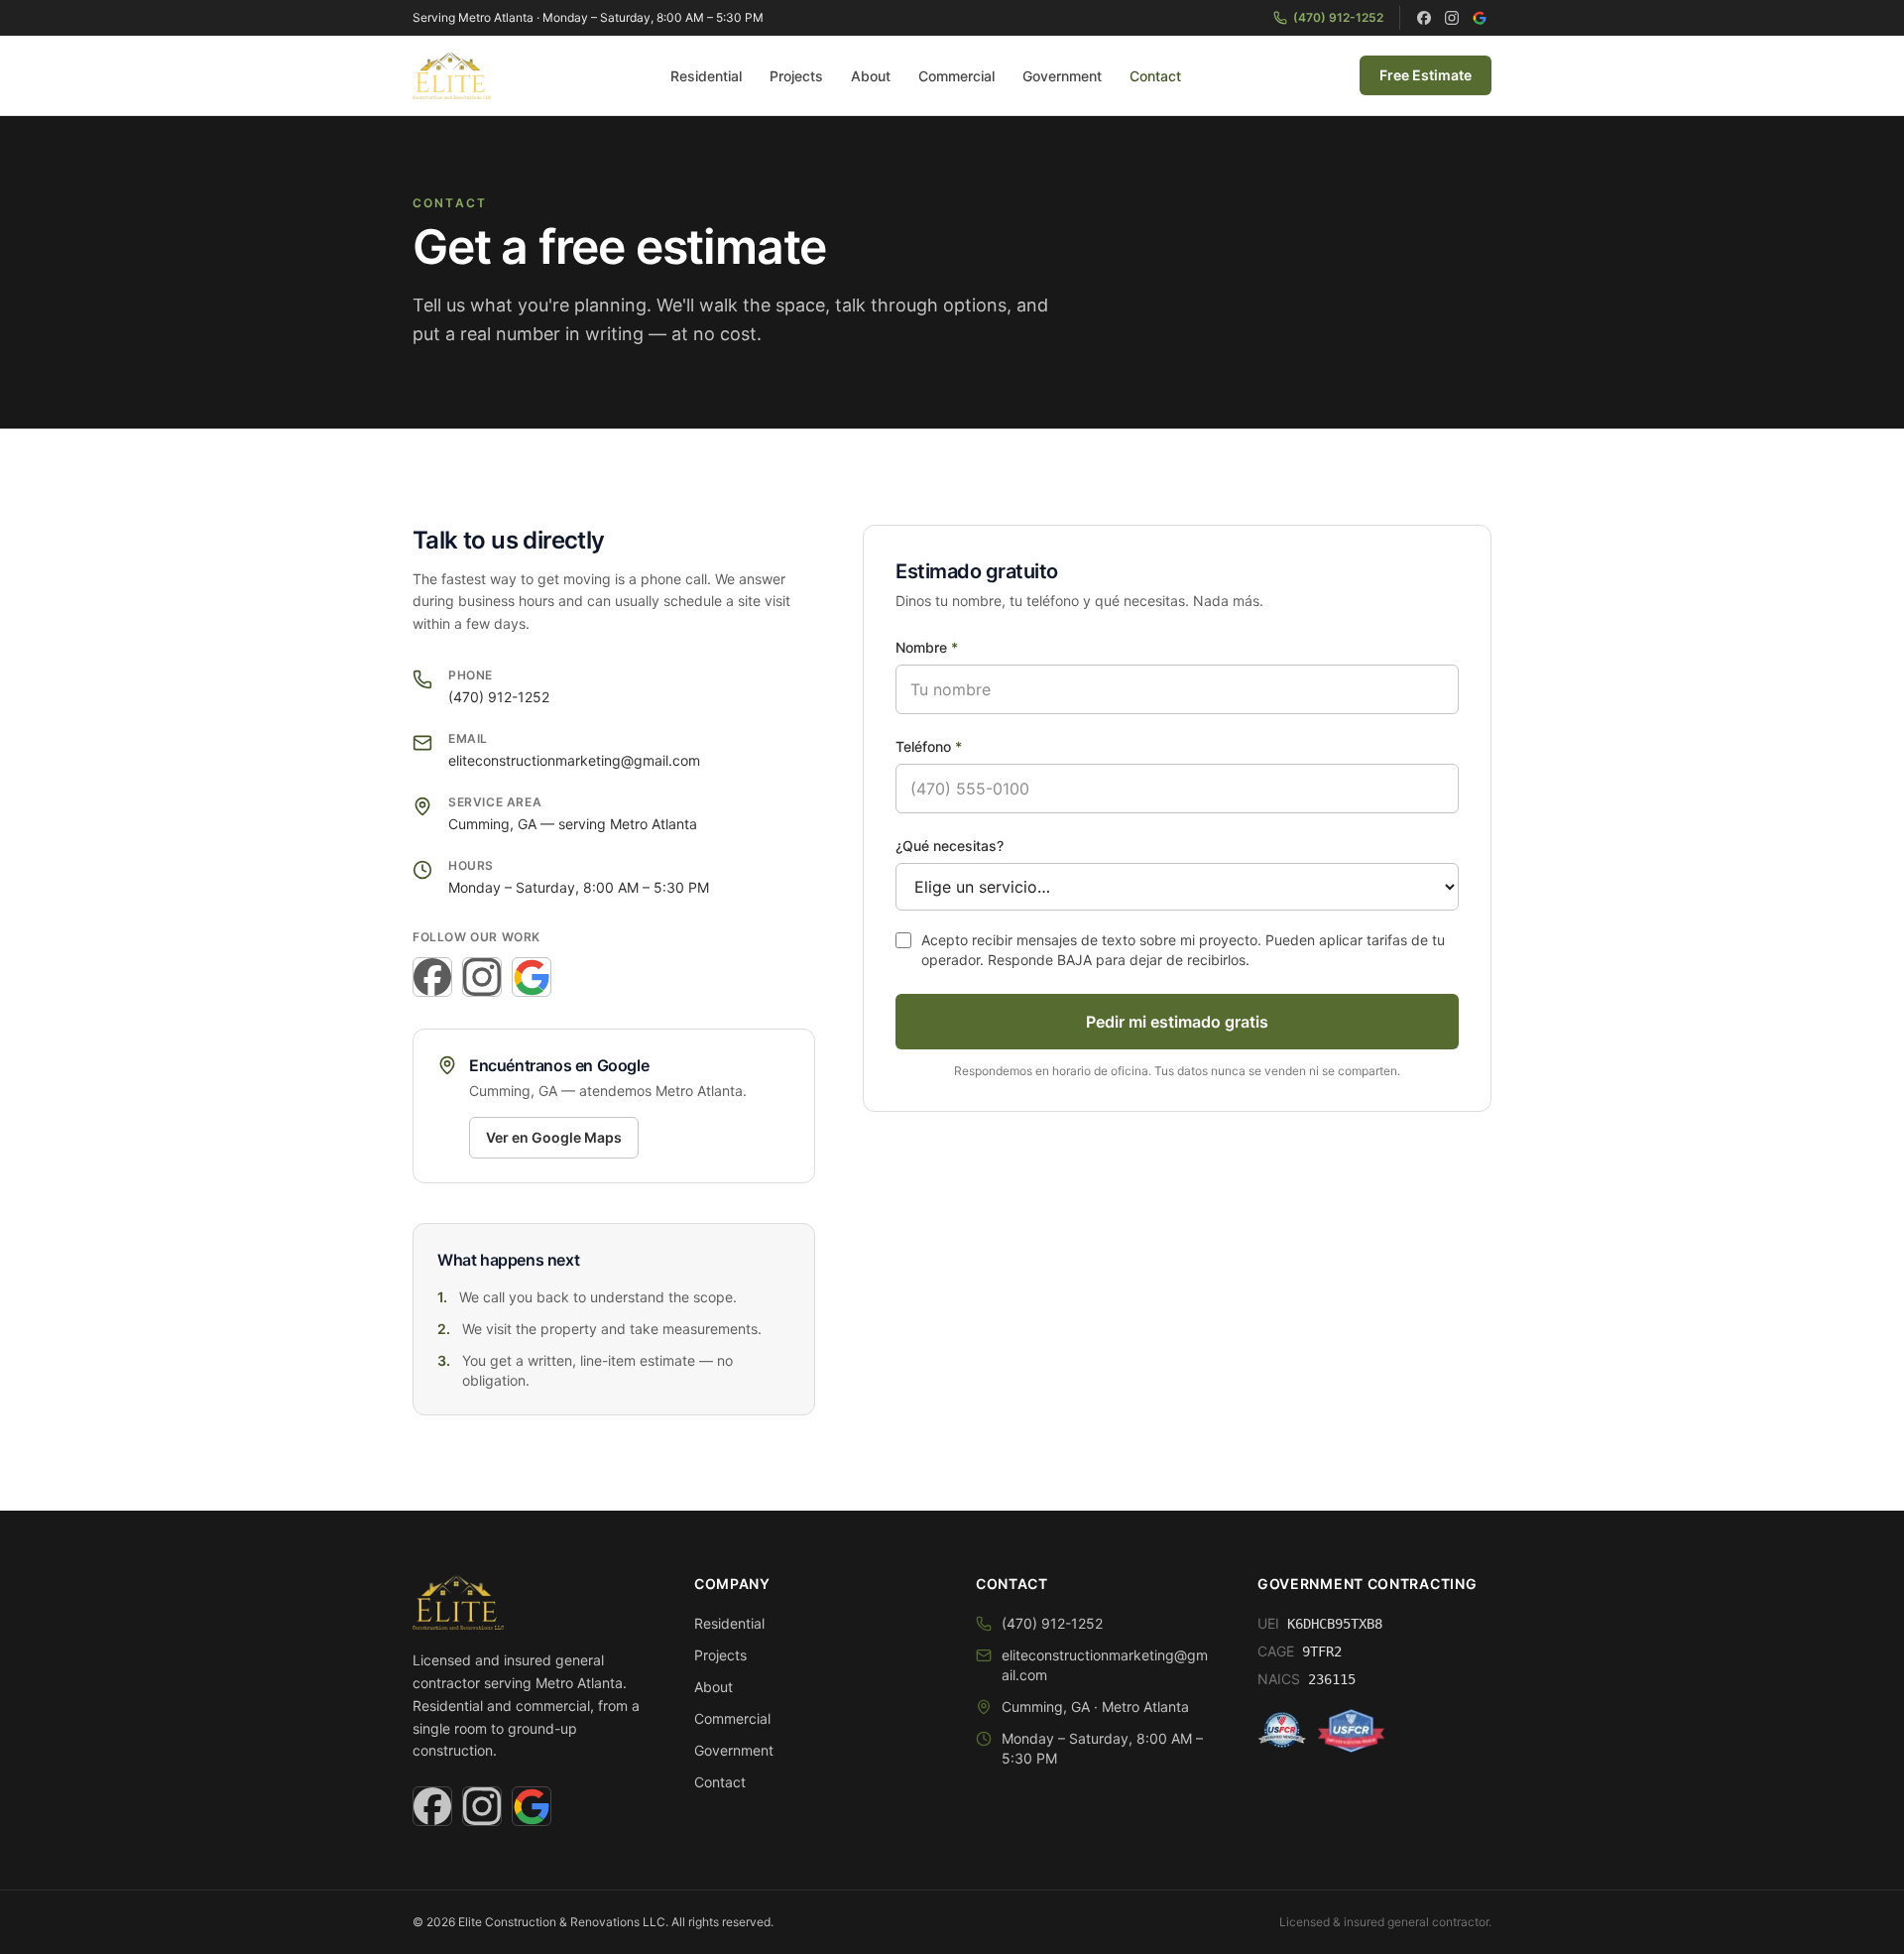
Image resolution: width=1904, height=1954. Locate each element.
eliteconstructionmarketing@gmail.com (574, 760)
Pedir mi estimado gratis (1177, 1022)
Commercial (956, 76)
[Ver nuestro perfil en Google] (1480, 18)
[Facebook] (1424, 18)
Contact (1155, 76)
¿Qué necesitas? (950, 846)
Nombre (927, 647)
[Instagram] (1452, 18)
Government (1062, 76)
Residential (706, 76)
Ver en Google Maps (554, 1137)
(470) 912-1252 (1338, 17)
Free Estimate (1426, 75)
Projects (796, 76)
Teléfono (929, 746)
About (871, 76)
